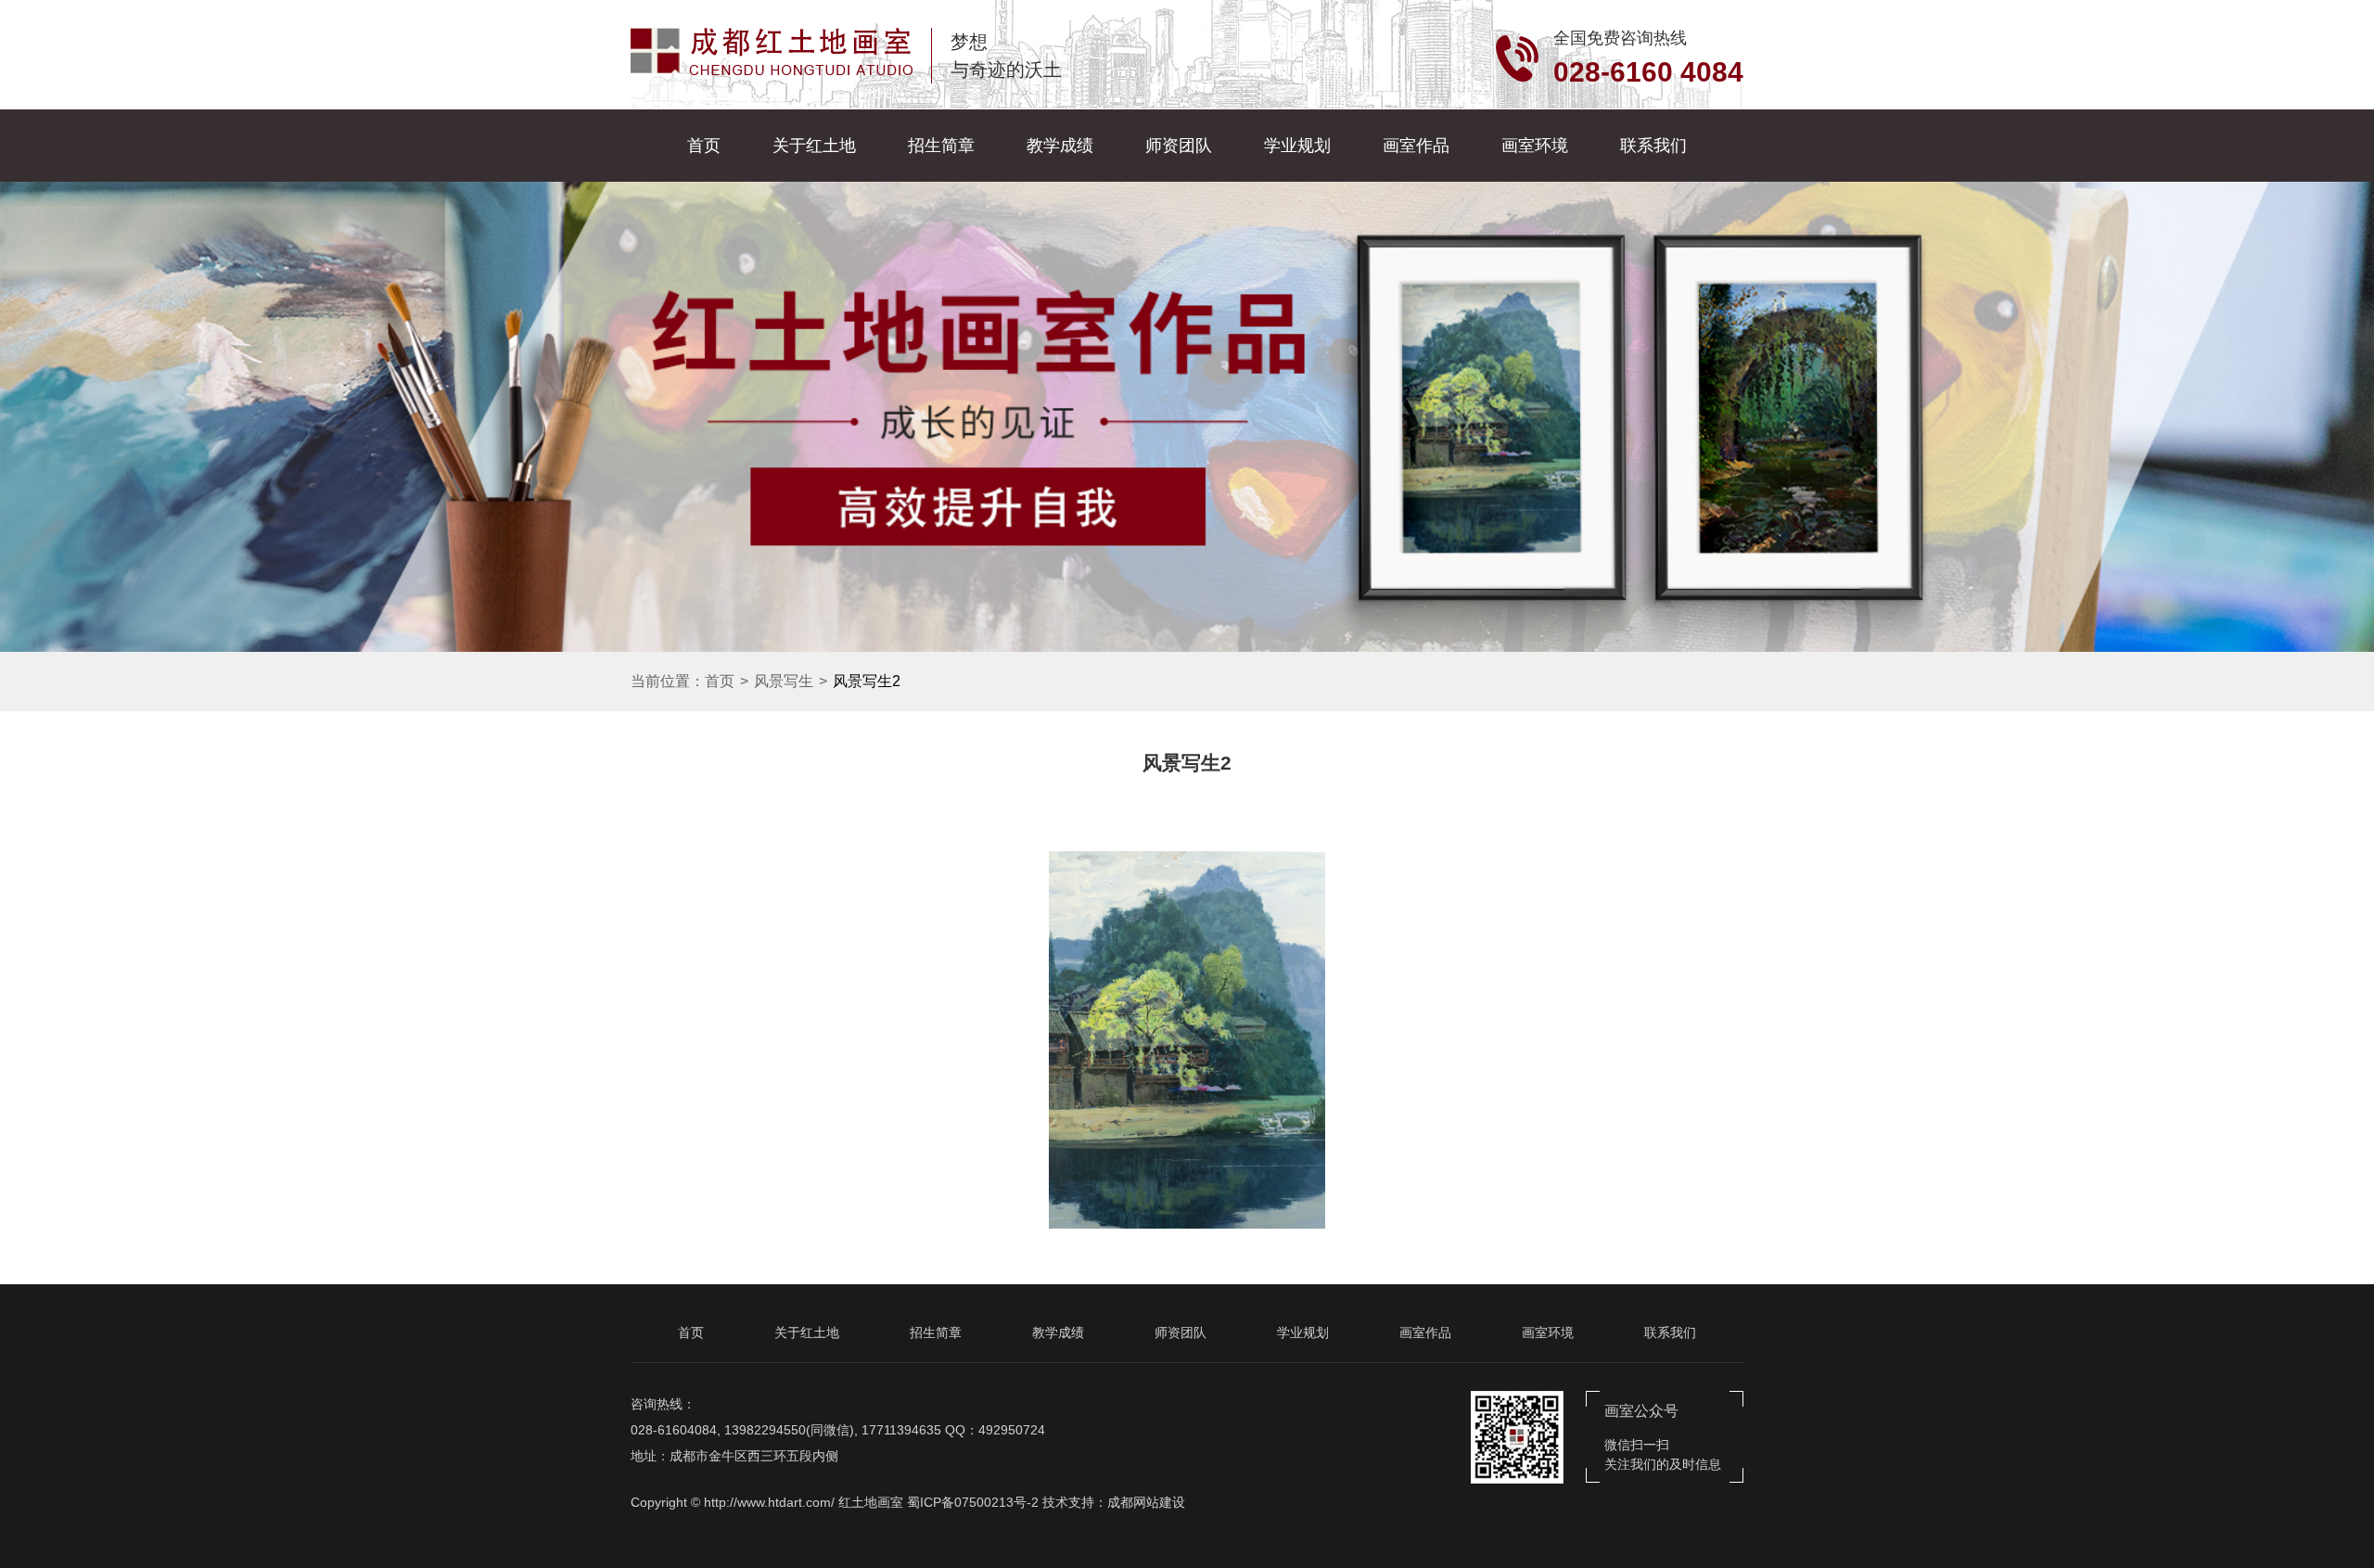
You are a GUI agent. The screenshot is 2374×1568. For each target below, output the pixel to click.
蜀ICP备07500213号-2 (973, 1502)
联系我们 (1653, 146)
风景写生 (784, 681)
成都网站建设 (1146, 1502)
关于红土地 (814, 146)
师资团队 (1179, 146)
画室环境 (1535, 146)
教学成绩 (1060, 146)
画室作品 (1416, 146)
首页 (704, 146)
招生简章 (941, 146)
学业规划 (1297, 146)
